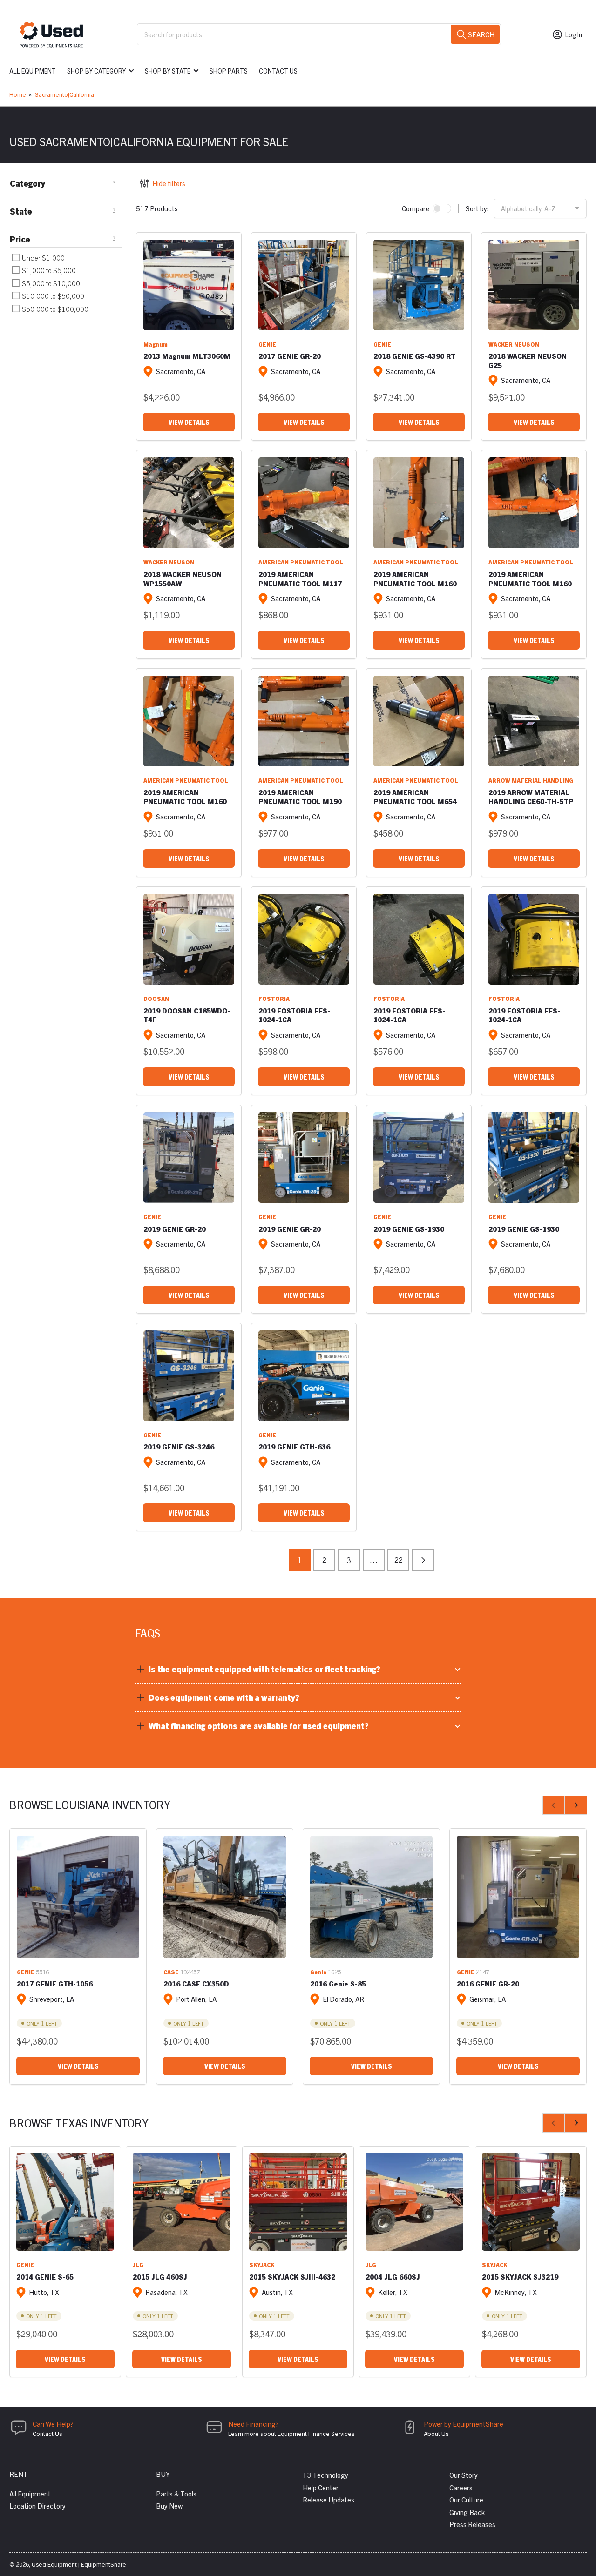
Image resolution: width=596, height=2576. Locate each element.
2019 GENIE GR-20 (175, 1229)
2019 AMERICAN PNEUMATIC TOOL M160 (415, 579)
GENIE (267, 344)
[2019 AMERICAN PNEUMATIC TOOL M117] (304, 503)
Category (27, 183)
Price (20, 239)
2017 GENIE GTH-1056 (55, 1983)
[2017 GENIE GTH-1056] (78, 1897)
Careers (461, 2487)
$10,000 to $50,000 (52, 296)
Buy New (169, 2506)
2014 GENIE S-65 (45, 2277)
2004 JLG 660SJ (393, 2277)
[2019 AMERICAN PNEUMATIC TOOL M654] (419, 721)
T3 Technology (325, 2475)
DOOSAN (156, 998)
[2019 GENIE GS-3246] (189, 1376)
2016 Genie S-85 (338, 1983)
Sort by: (477, 208)
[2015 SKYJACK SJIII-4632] (298, 2202)
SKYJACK (262, 2264)
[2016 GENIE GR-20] (518, 1897)
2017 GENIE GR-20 (290, 356)
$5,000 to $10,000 (50, 283)
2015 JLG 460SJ (160, 2277)
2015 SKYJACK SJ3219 (520, 2277)
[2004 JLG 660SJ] (414, 2202)
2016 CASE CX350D (196, 1983)
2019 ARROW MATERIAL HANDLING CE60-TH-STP (531, 797)
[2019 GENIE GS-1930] (419, 1157)
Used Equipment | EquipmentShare (79, 2564)
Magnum (156, 344)
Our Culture (466, 2499)
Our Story (464, 2475)
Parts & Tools (176, 2493)
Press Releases (472, 2524)
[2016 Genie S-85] (371, 1897)
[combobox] (319, 34)
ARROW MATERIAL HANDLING (531, 780)
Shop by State (168, 71)
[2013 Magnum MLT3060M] (189, 285)
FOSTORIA (274, 998)
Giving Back (467, 2512)
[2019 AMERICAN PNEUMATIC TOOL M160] (419, 503)
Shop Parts (229, 71)
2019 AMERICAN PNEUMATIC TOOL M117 (300, 579)
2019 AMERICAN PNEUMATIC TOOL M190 (300, 797)
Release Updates (328, 2499)
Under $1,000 (43, 258)
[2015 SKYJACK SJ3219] (531, 2202)
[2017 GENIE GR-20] (304, 285)
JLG (138, 2264)
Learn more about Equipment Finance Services (291, 2433)
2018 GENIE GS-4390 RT (414, 356)
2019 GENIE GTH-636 (294, 1446)
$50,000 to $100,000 (54, 309)
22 (399, 1560)
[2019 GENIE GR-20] (189, 1157)
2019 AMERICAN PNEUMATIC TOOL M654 (415, 797)
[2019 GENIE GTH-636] (304, 1376)
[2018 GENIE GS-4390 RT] (419, 285)
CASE (171, 1972)
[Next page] (423, 1560)
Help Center (321, 2487)
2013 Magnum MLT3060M (187, 356)
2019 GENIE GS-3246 (179, 1446)
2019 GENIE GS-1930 (409, 1229)
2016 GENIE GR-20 (488, 1983)
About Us (436, 2433)
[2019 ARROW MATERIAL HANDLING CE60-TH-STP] (534, 721)
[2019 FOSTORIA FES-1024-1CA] (304, 939)
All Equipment (33, 71)
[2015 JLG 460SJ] (182, 2202)
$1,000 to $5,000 (48, 270)
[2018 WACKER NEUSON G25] (534, 285)
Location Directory (37, 2506)
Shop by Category (96, 71)
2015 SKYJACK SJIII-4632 (292, 2277)
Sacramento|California (64, 94)
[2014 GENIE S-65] (65, 2202)
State (21, 211)
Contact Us (278, 71)
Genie (318, 1972)
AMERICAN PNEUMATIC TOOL (301, 562)
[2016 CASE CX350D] (225, 1897)
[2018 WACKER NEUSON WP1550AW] (189, 503)
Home (18, 94)
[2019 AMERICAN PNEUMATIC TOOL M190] (304, 721)
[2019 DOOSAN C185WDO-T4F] (189, 939)
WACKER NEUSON (514, 344)
